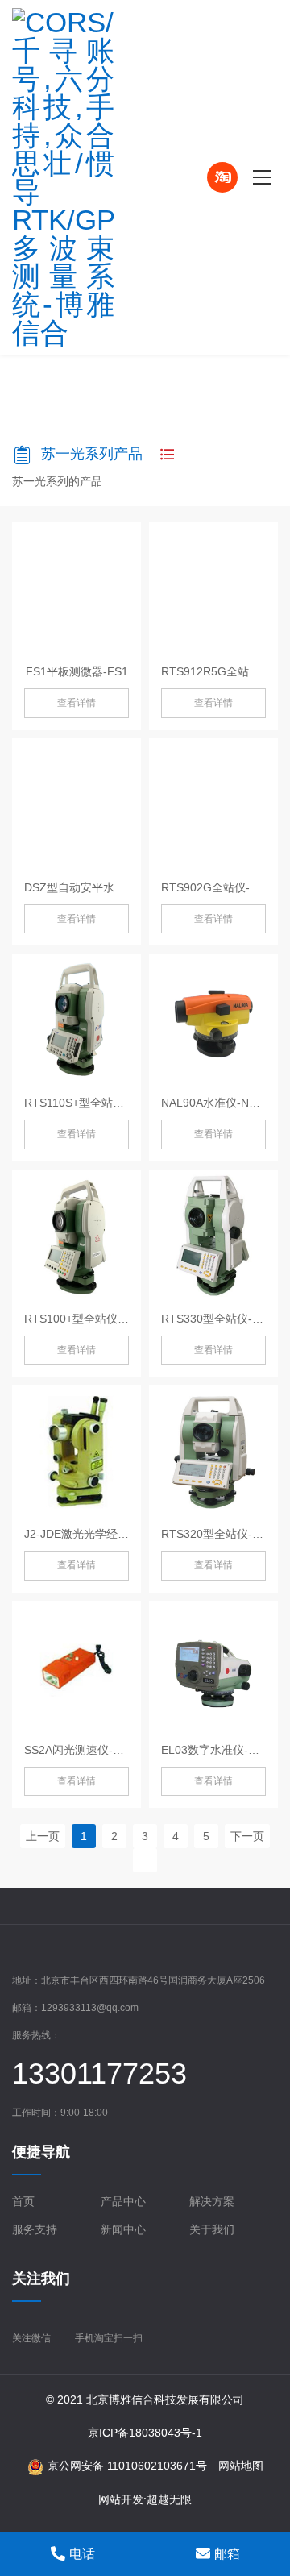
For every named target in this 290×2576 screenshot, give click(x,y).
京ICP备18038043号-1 (145, 2433)
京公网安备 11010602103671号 (127, 2466)
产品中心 (123, 2201)
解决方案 (212, 2201)
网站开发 (121, 2499)
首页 (23, 2201)
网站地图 (241, 2466)
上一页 (43, 1836)
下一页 (247, 1836)
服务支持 (35, 2229)
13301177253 (99, 2073)
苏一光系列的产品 (57, 481)
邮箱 (227, 2554)
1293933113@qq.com (90, 2008)
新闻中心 (123, 2229)
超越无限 (169, 2499)
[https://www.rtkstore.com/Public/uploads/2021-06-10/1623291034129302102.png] (85, 177)
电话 (82, 2554)
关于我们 (212, 2229)
